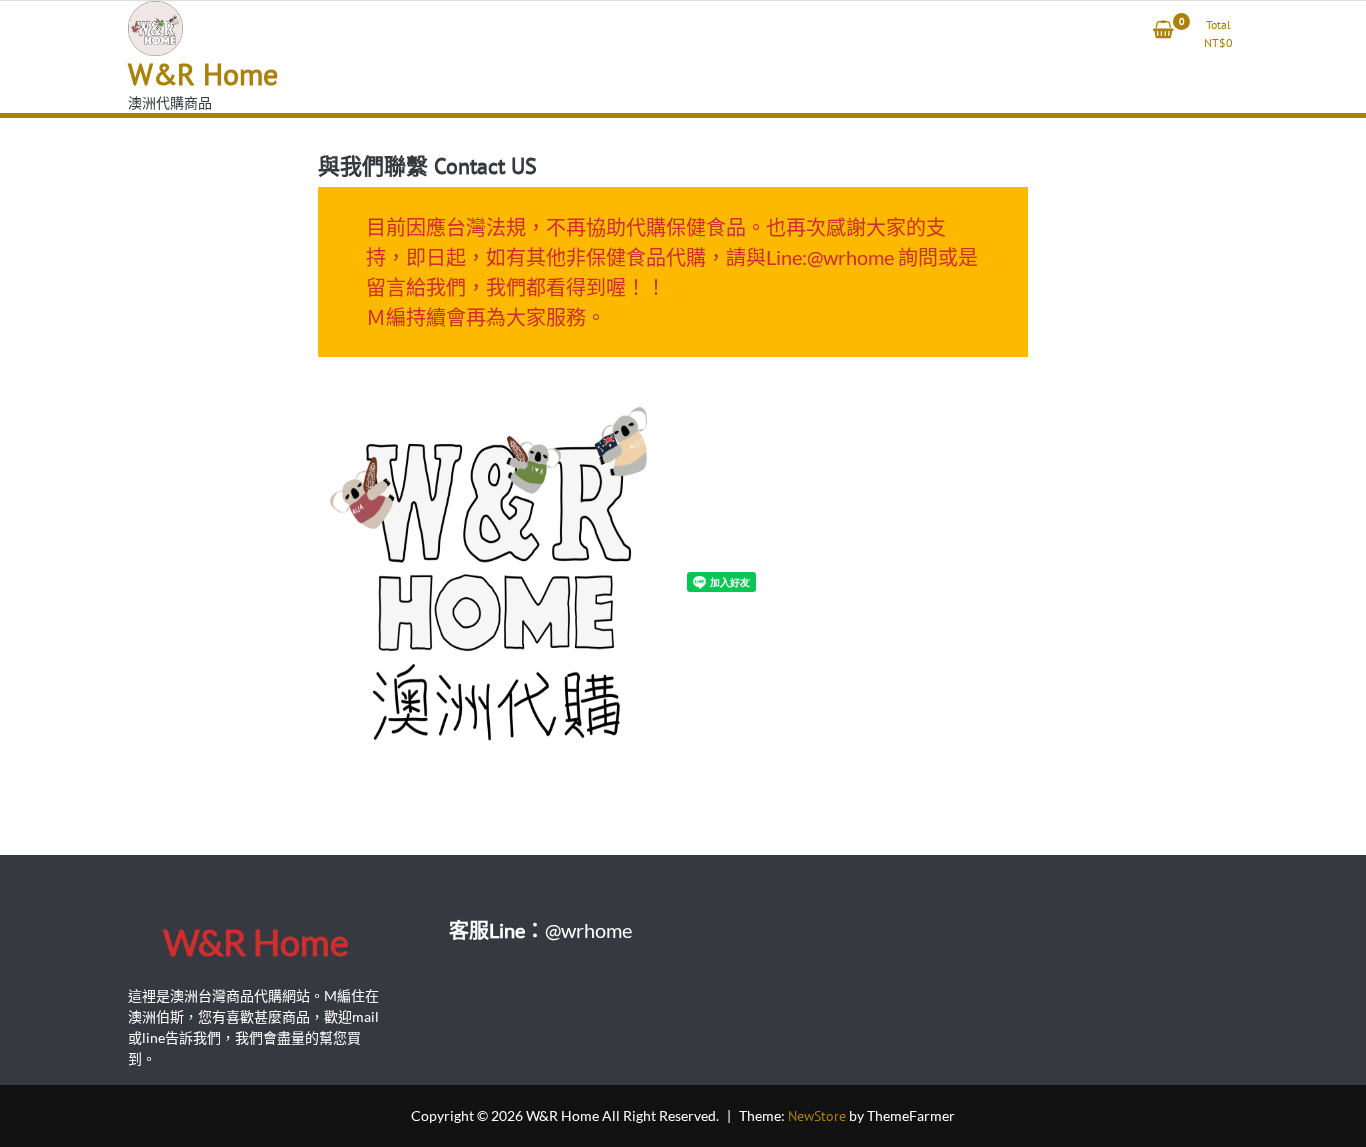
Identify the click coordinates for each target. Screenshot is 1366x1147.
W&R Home (203, 73)
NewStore (817, 1116)
